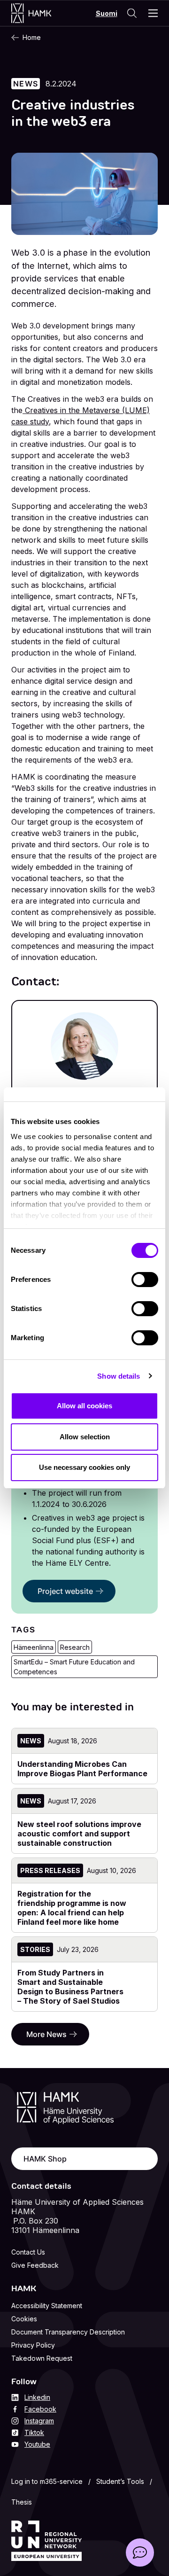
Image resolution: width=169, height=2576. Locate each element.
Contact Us (28, 2252)
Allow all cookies (84, 1406)
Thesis (22, 2502)
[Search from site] (132, 13)
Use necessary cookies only (84, 1467)
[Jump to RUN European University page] (46, 2541)
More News (46, 2034)
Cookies (24, 2319)
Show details (119, 1376)
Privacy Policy (33, 2345)
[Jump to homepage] (41, 13)
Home (32, 37)
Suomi (107, 13)
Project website (65, 1591)
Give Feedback (35, 2265)
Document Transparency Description (68, 2332)
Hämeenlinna (34, 1647)
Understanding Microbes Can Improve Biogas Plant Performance (82, 1769)
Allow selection (85, 1437)
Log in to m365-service (47, 2481)
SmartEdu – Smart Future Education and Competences (74, 1667)
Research (75, 1647)
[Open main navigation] (153, 13)
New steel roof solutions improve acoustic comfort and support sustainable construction (79, 1834)
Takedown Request (42, 2358)
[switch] (145, 1280)
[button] (140, 2553)
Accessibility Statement (47, 2306)
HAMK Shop (45, 2159)
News (26, 84)
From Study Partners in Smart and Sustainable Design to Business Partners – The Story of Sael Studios (70, 1987)
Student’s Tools (120, 2481)
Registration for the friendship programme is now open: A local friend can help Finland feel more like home (72, 1908)
